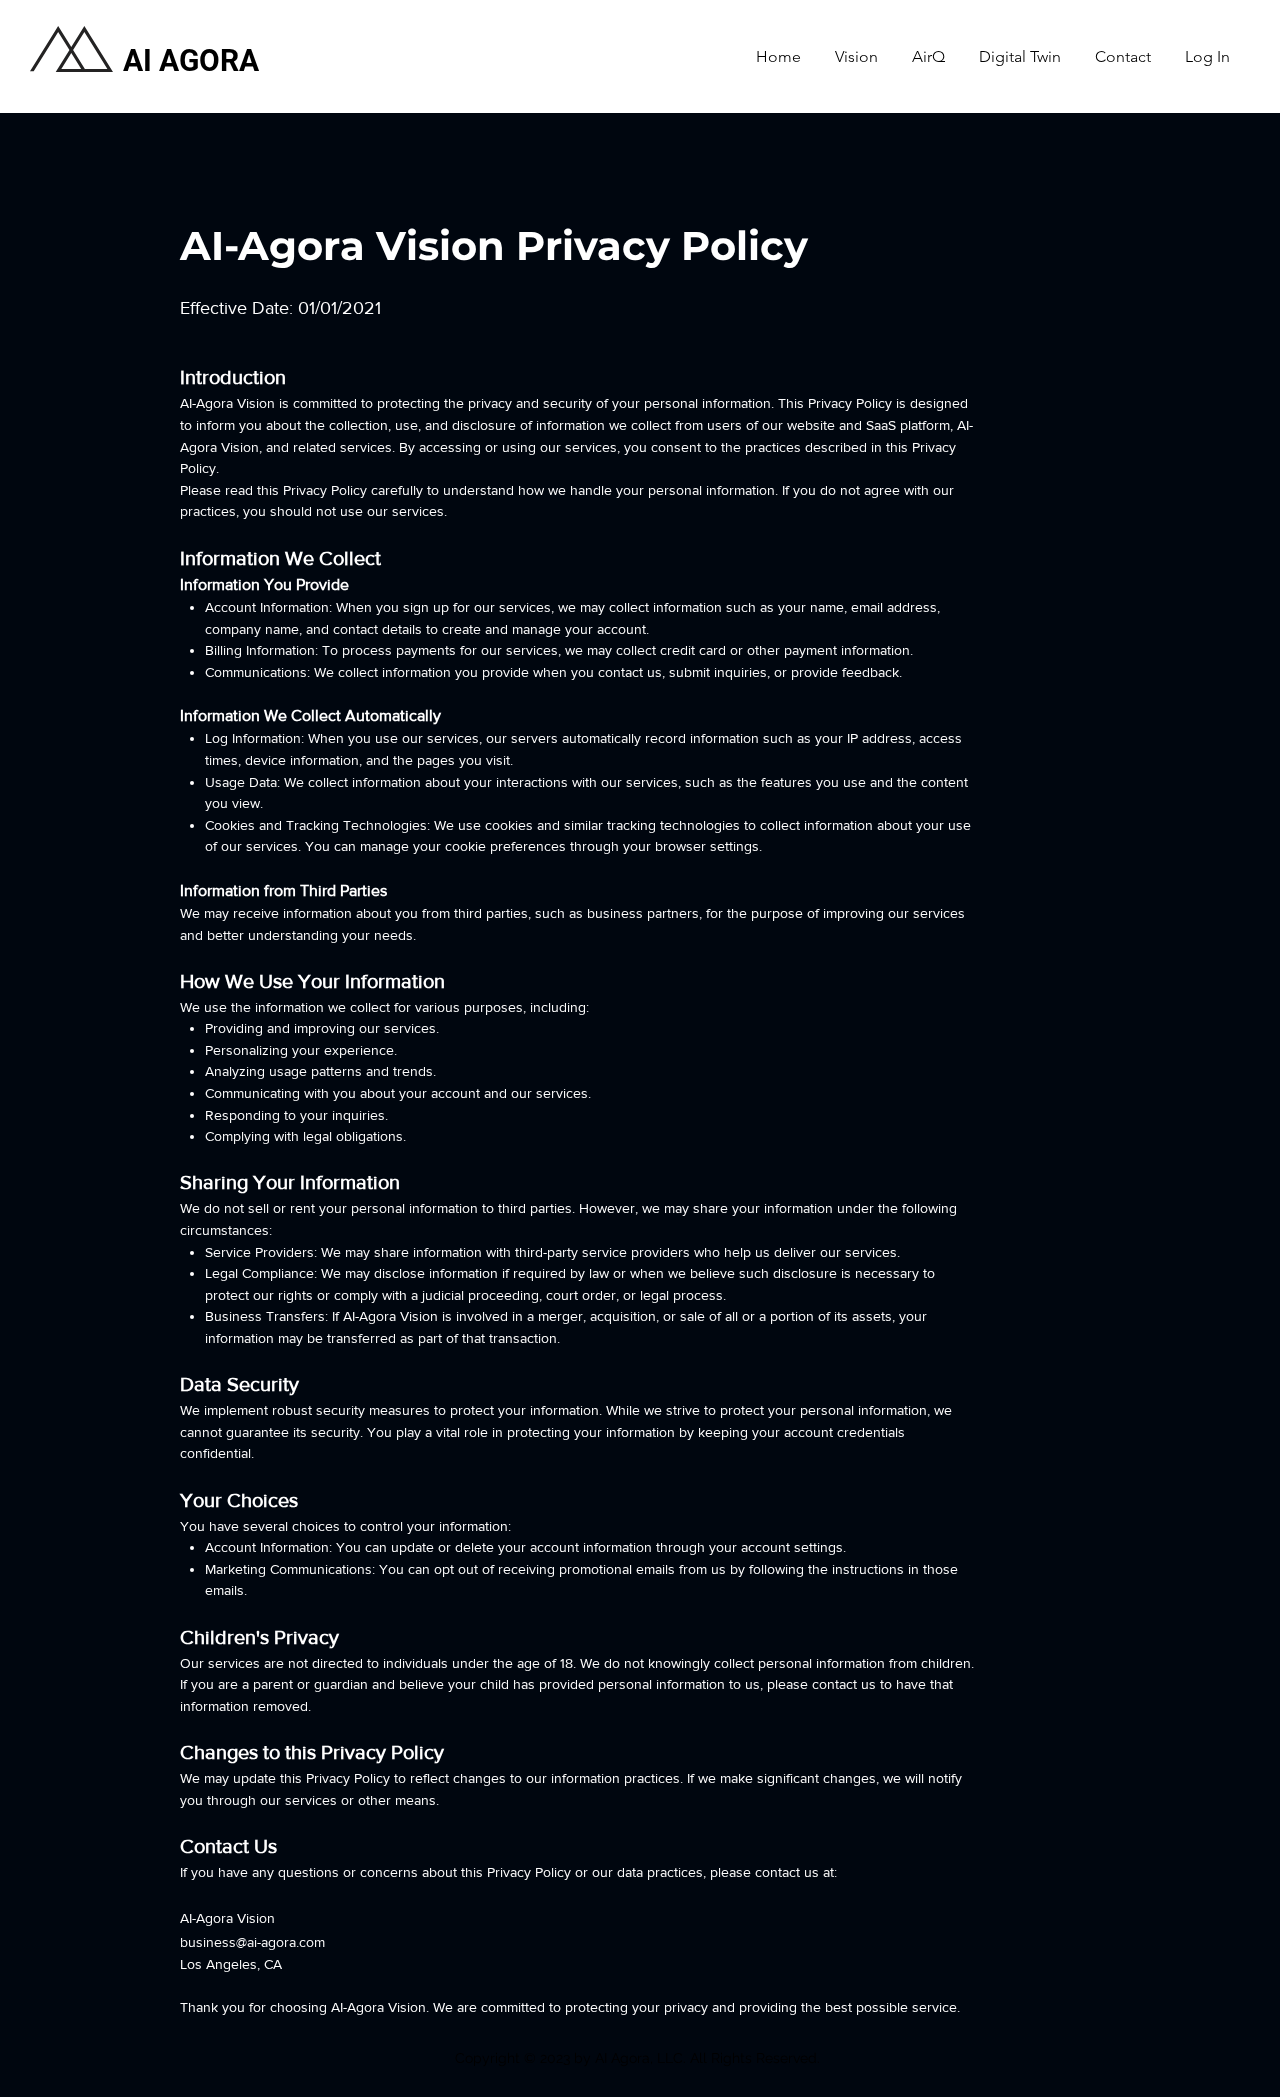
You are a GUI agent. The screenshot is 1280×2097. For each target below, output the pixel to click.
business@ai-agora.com (252, 1942)
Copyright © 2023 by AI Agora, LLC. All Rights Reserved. (639, 2058)
